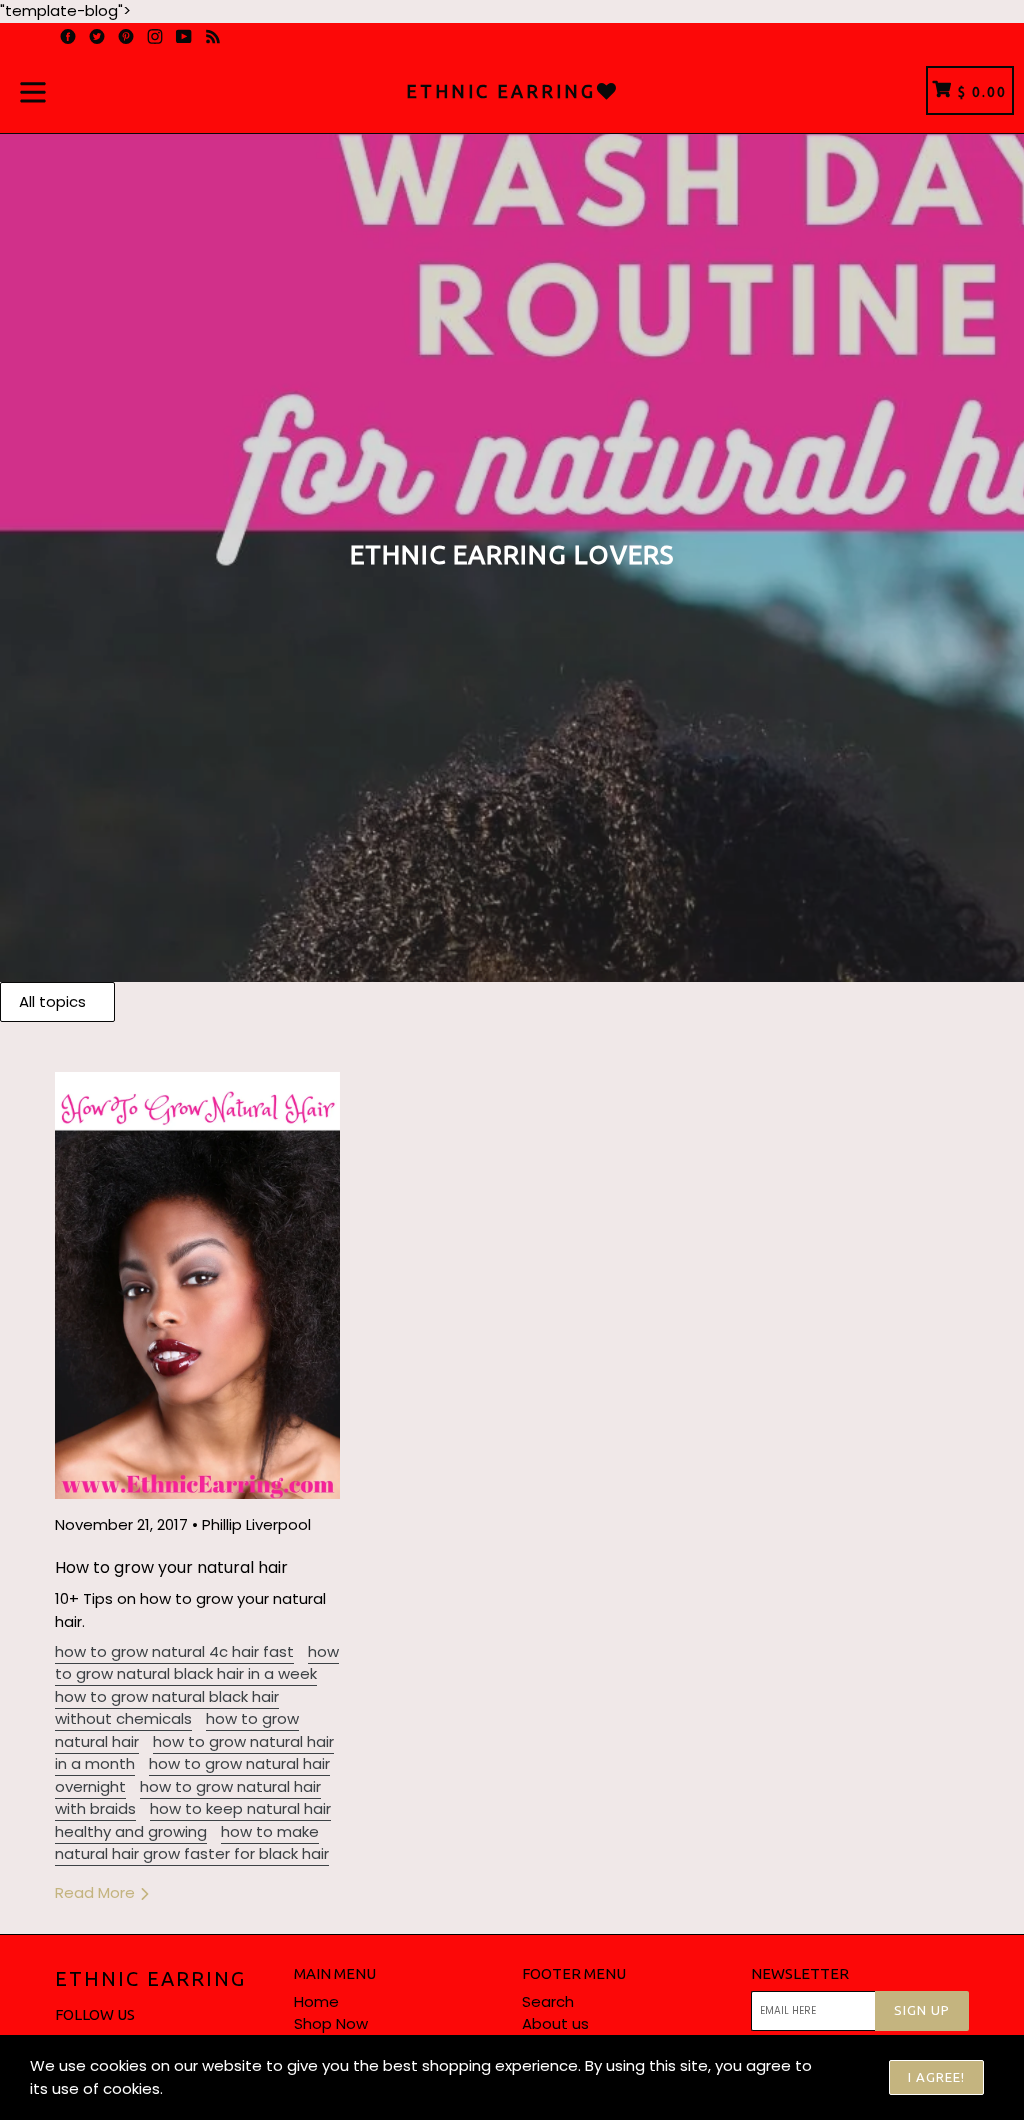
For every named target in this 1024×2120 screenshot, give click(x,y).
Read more (97, 1892)
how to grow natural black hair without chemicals (167, 1708)
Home (316, 2001)
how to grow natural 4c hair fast (174, 1651)
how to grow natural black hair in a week (197, 1663)
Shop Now (331, 2023)
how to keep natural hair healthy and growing (193, 1820)
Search (548, 2001)
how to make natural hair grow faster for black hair (192, 1843)
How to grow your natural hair (171, 1567)
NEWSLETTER (800, 1973)
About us (555, 2023)
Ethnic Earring (150, 1978)
